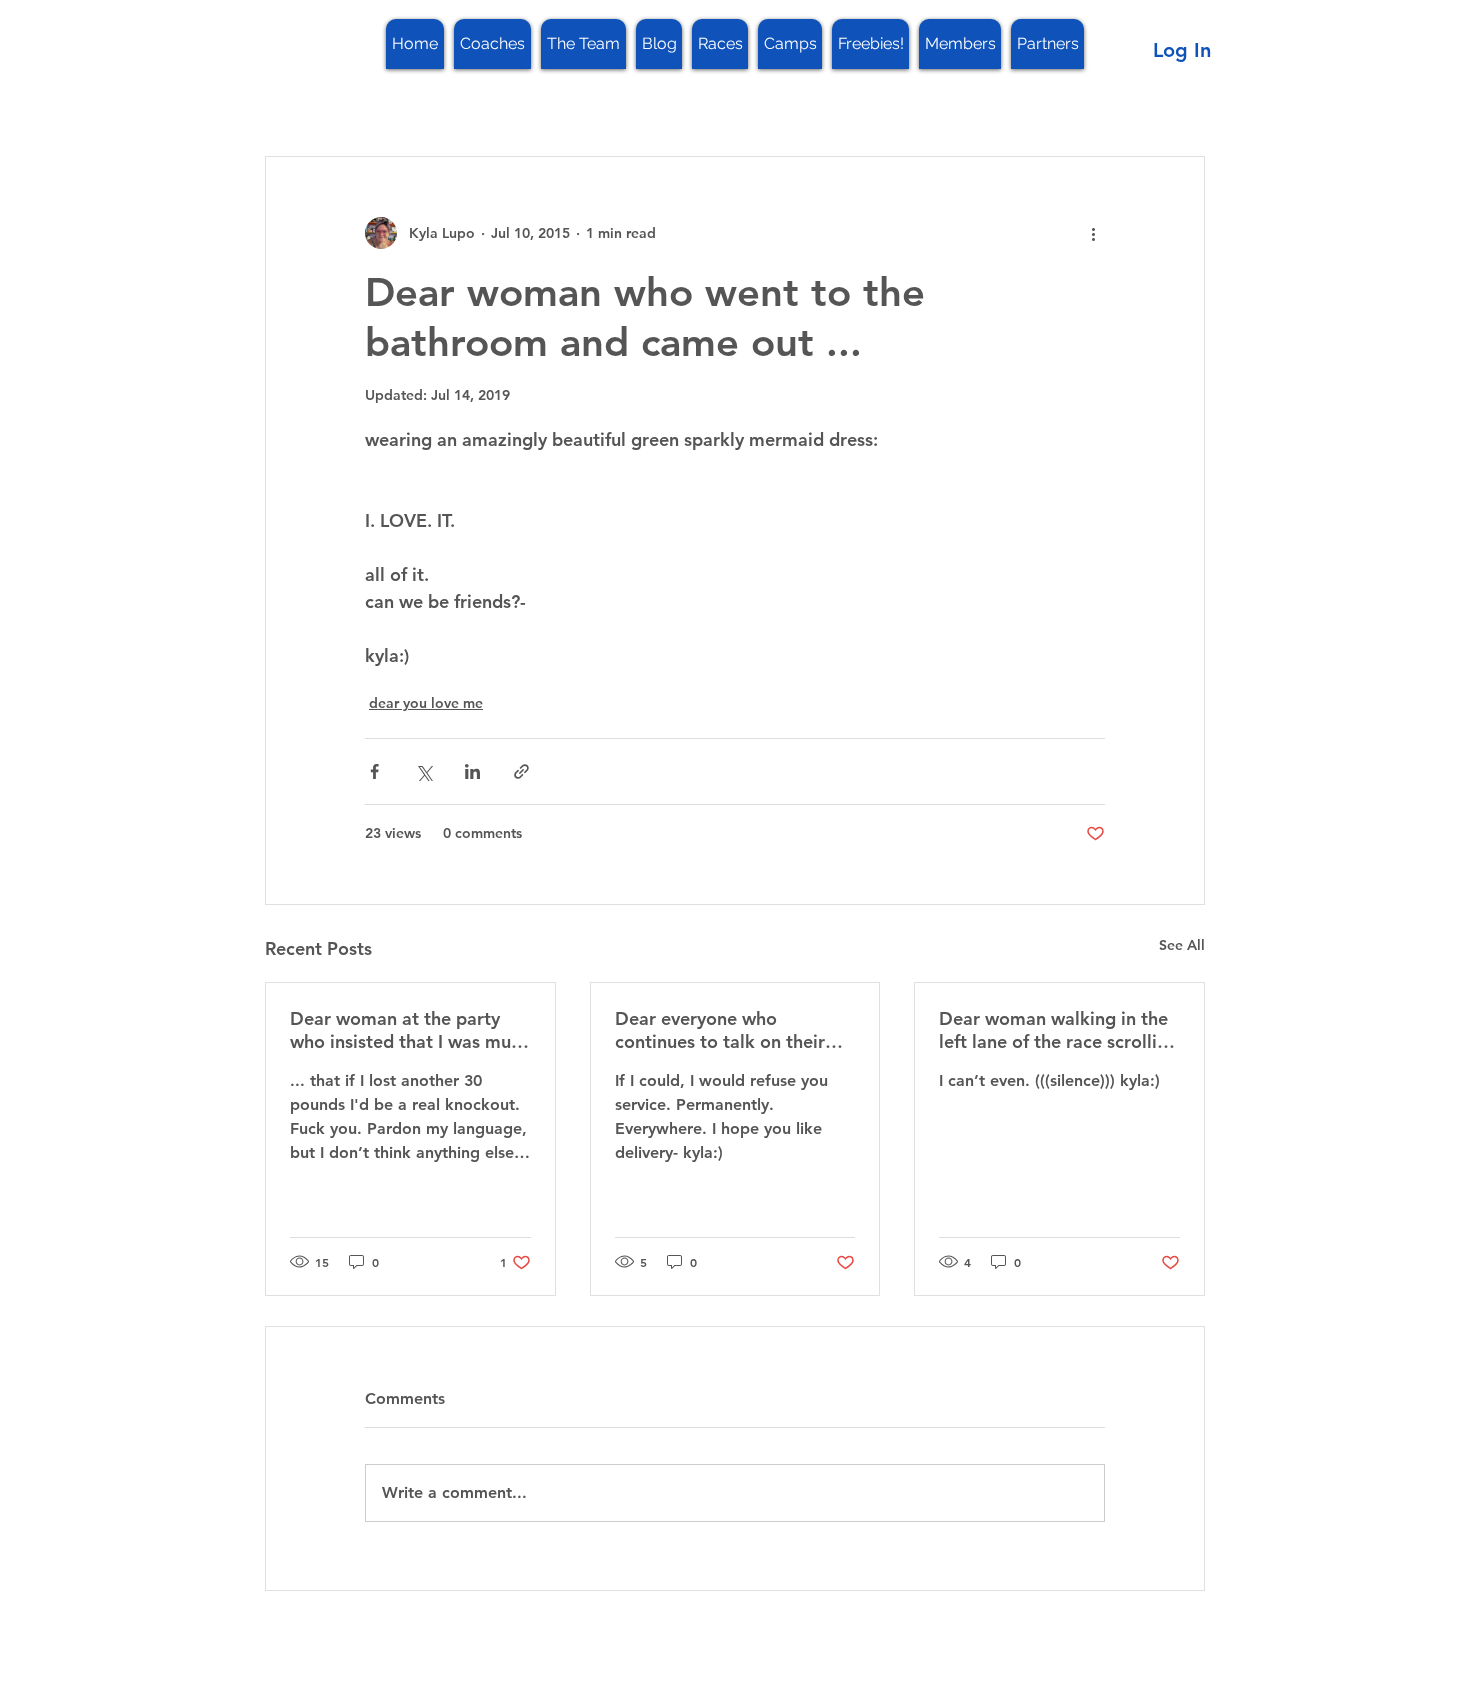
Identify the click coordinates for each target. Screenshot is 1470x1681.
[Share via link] (521, 771)
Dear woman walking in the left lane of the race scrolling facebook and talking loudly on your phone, (1058, 1030)
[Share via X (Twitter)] (423, 771)
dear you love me (426, 703)
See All (1182, 945)
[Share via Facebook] (374, 771)
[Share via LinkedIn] (472, 771)
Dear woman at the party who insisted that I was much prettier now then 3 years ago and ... (410, 1030)
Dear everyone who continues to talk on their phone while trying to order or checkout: (729, 1030)
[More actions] (1093, 233)
